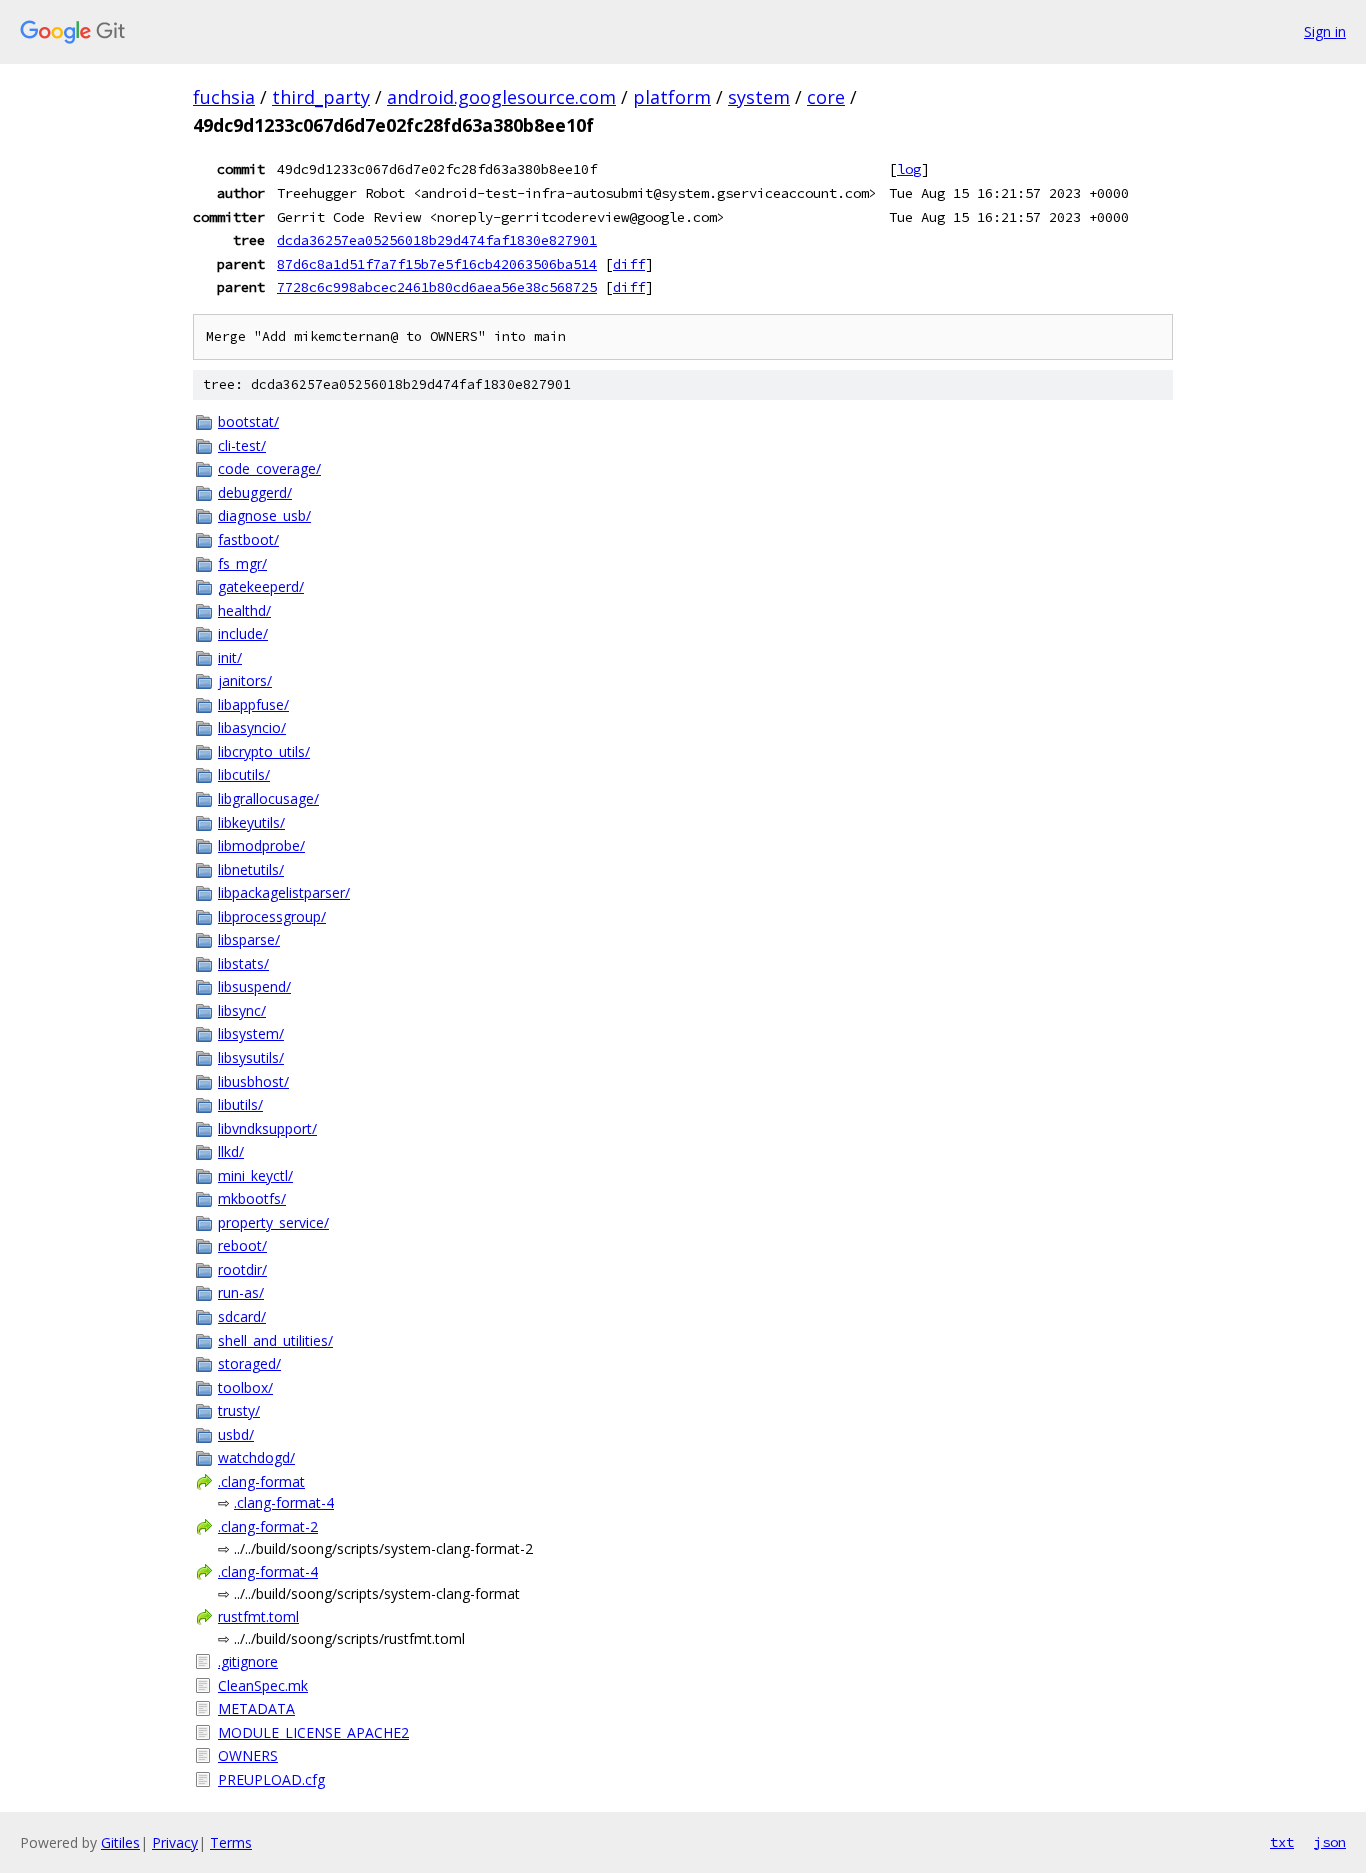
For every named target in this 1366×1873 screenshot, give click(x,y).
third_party (321, 97)
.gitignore (248, 1661)
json (1330, 1842)
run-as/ (241, 1292)
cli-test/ (242, 445)
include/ (243, 633)
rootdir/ (242, 1269)
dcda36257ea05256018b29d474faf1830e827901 (437, 240)
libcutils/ (244, 774)
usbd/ (236, 1434)
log (909, 169)
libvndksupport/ (267, 1128)
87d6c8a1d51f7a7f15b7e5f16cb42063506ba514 (437, 264)
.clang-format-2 (268, 1526)
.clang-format (261, 1481)
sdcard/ (242, 1316)
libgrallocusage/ (268, 798)
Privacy (175, 1842)
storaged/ (249, 1363)
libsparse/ (249, 939)
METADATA (256, 1708)
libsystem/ (251, 1033)
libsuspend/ (254, 986)
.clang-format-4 (284, 1502)
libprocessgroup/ (272, 916)
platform (672, 97)
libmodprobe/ (261, 845)
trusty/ (239, 1410)
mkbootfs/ (252, 1198)
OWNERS (248, 1755)
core (826, 97)
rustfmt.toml (258, 1616)
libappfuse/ (253, 704)
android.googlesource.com (501, 97)
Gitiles (120, 1842)
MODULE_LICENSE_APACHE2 (313, 1732)
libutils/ (240, 1104)
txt (1282, 1842)
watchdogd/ (256, 1457)
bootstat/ (248, 421)
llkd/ (231, 1151)
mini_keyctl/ (255, 1175)
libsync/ (242, 1010)
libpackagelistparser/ (284, 892)
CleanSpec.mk (263, 1685)
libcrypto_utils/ (264, 751)
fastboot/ (248, 539)
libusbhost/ (253, 1081)
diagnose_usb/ (264, 515)
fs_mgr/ (242, 563)
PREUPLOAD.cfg (271, 1779)
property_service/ (273, 1222)
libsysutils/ (251, 1057)
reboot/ (242, 1245)
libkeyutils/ (251, 822)
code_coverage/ (269, 468)
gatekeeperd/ (261, 586)
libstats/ (243, 963)
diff (629, 264)
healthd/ (244, 610)
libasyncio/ (252, 727)
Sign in (1325, 31)
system (759, 97)
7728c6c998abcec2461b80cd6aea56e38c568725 (437, 287)
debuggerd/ (255, 492)
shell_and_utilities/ (275, 1340)
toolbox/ (245, 1387)
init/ (230, 657)
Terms (231, 1842)
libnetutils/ (251, 869)
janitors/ (245, 680)
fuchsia (224, 97)
